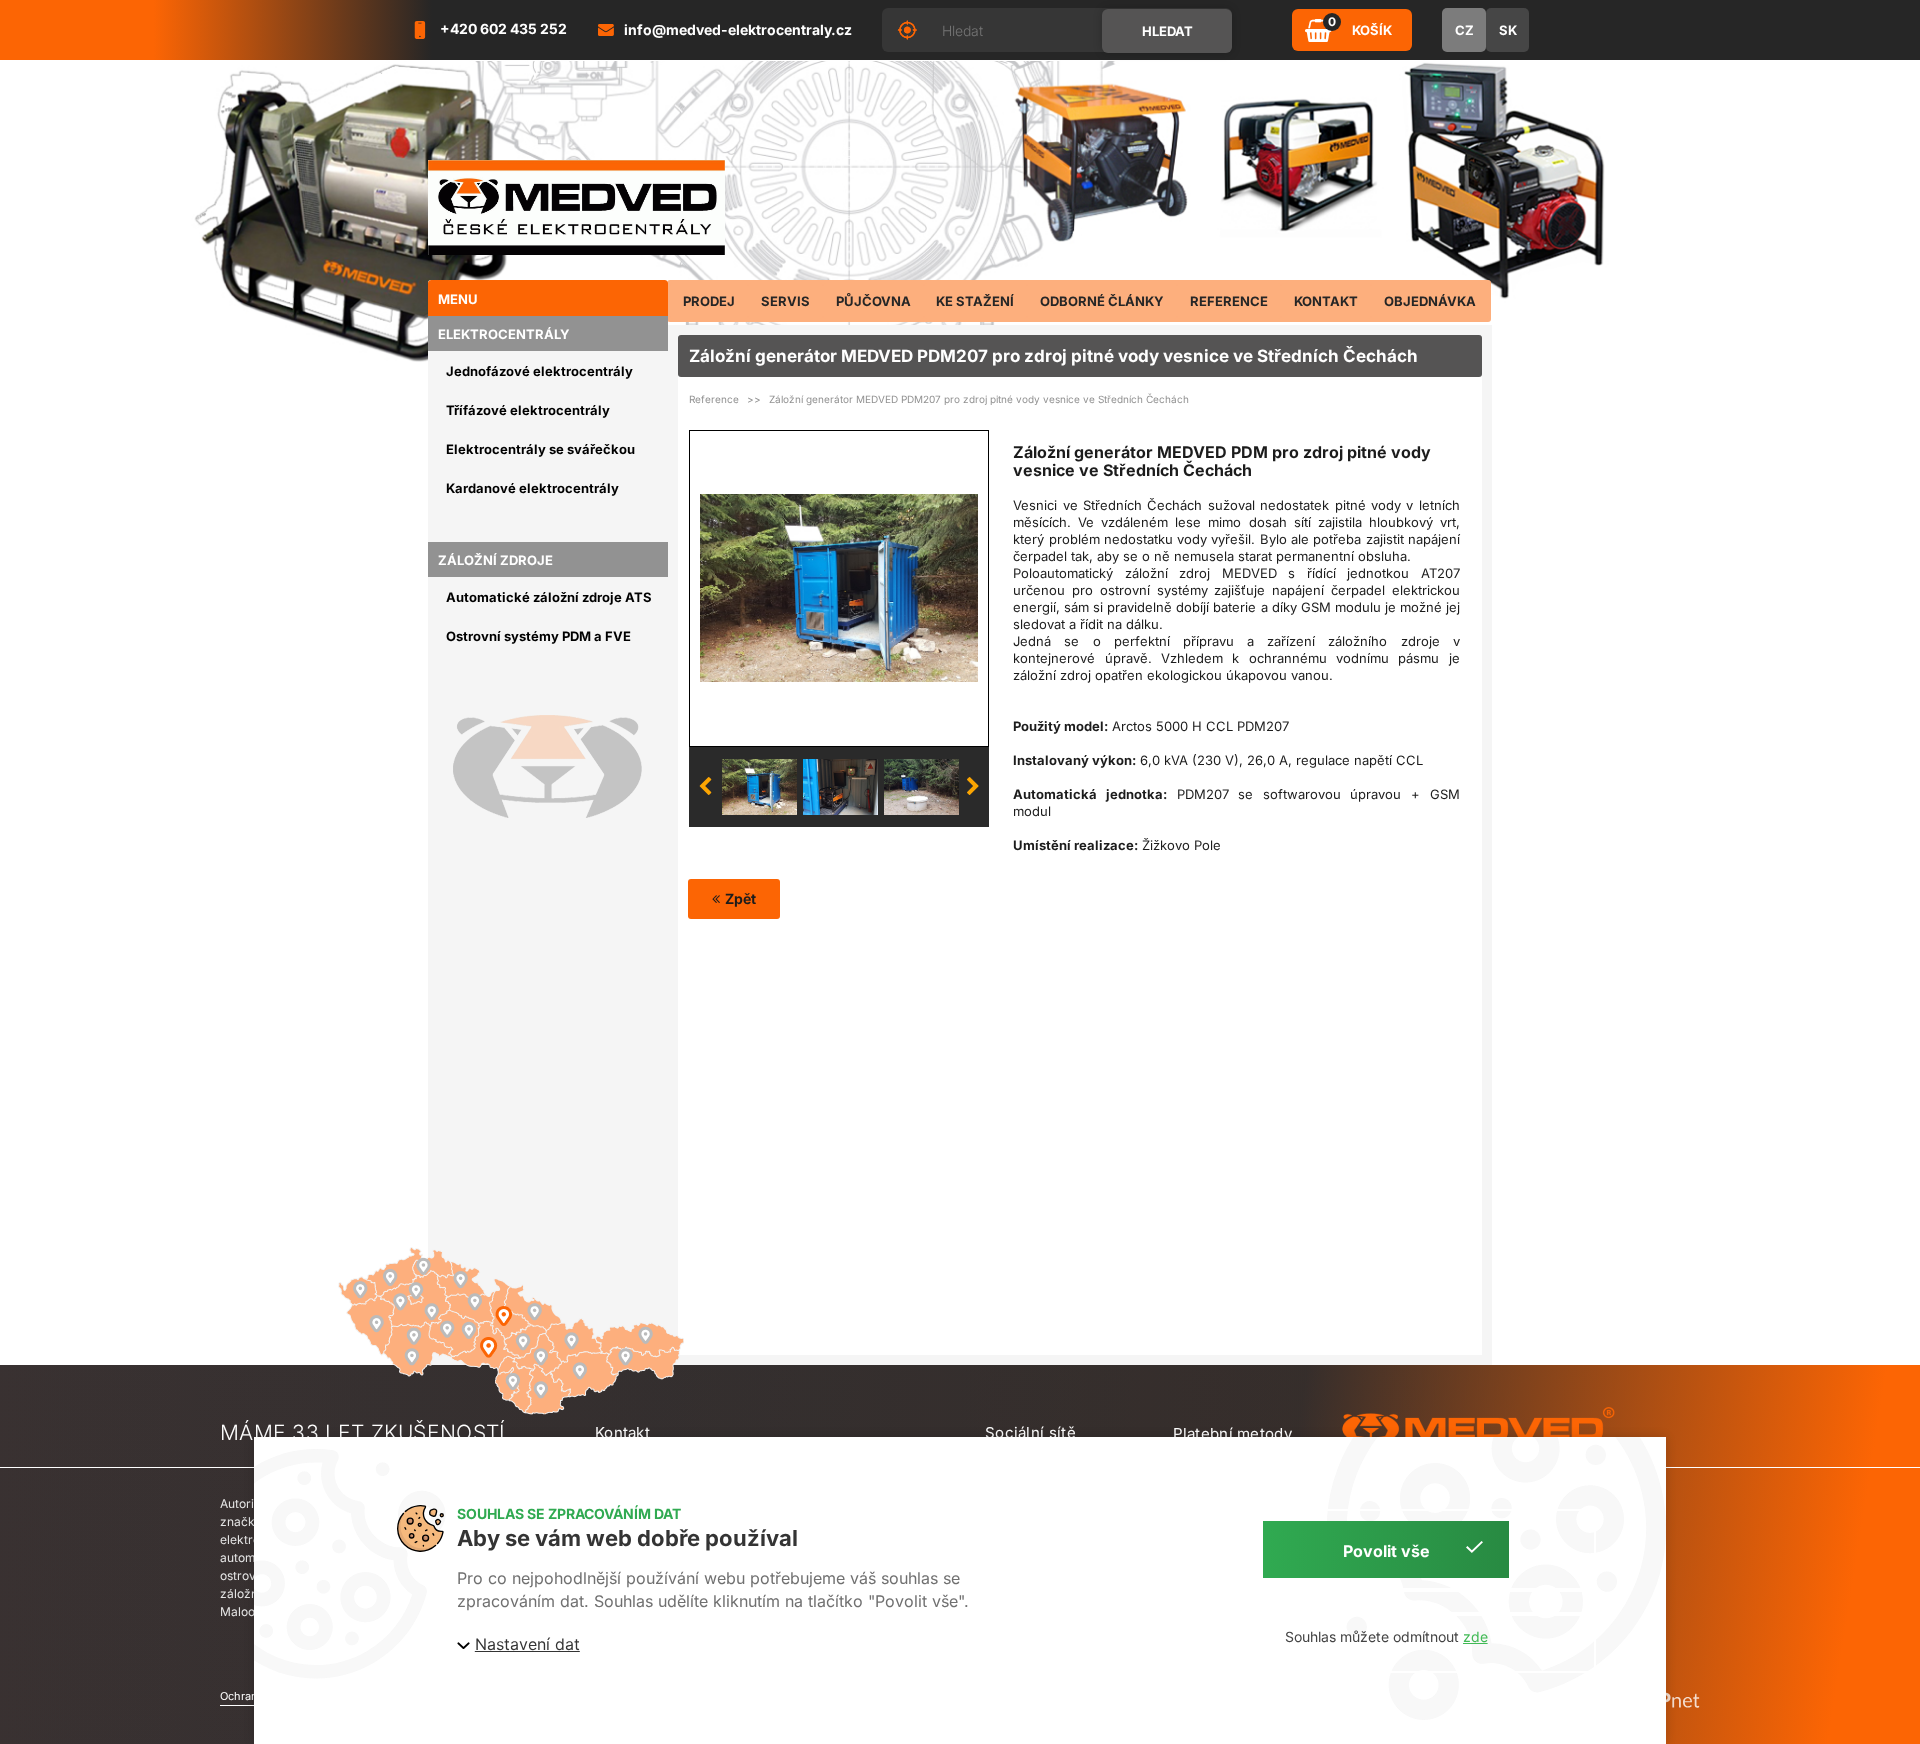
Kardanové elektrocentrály (532, 488)
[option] (839, 588)
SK (1508, 30)
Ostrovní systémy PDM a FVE (538, 636)
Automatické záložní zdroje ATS (549, 597)
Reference (714, 399)
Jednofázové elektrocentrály (539, 371)
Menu (458, 299)
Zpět (740, 898)
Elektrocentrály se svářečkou (540, 449)
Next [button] (973, 787)
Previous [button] (705, 787)
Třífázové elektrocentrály (528, 410)
